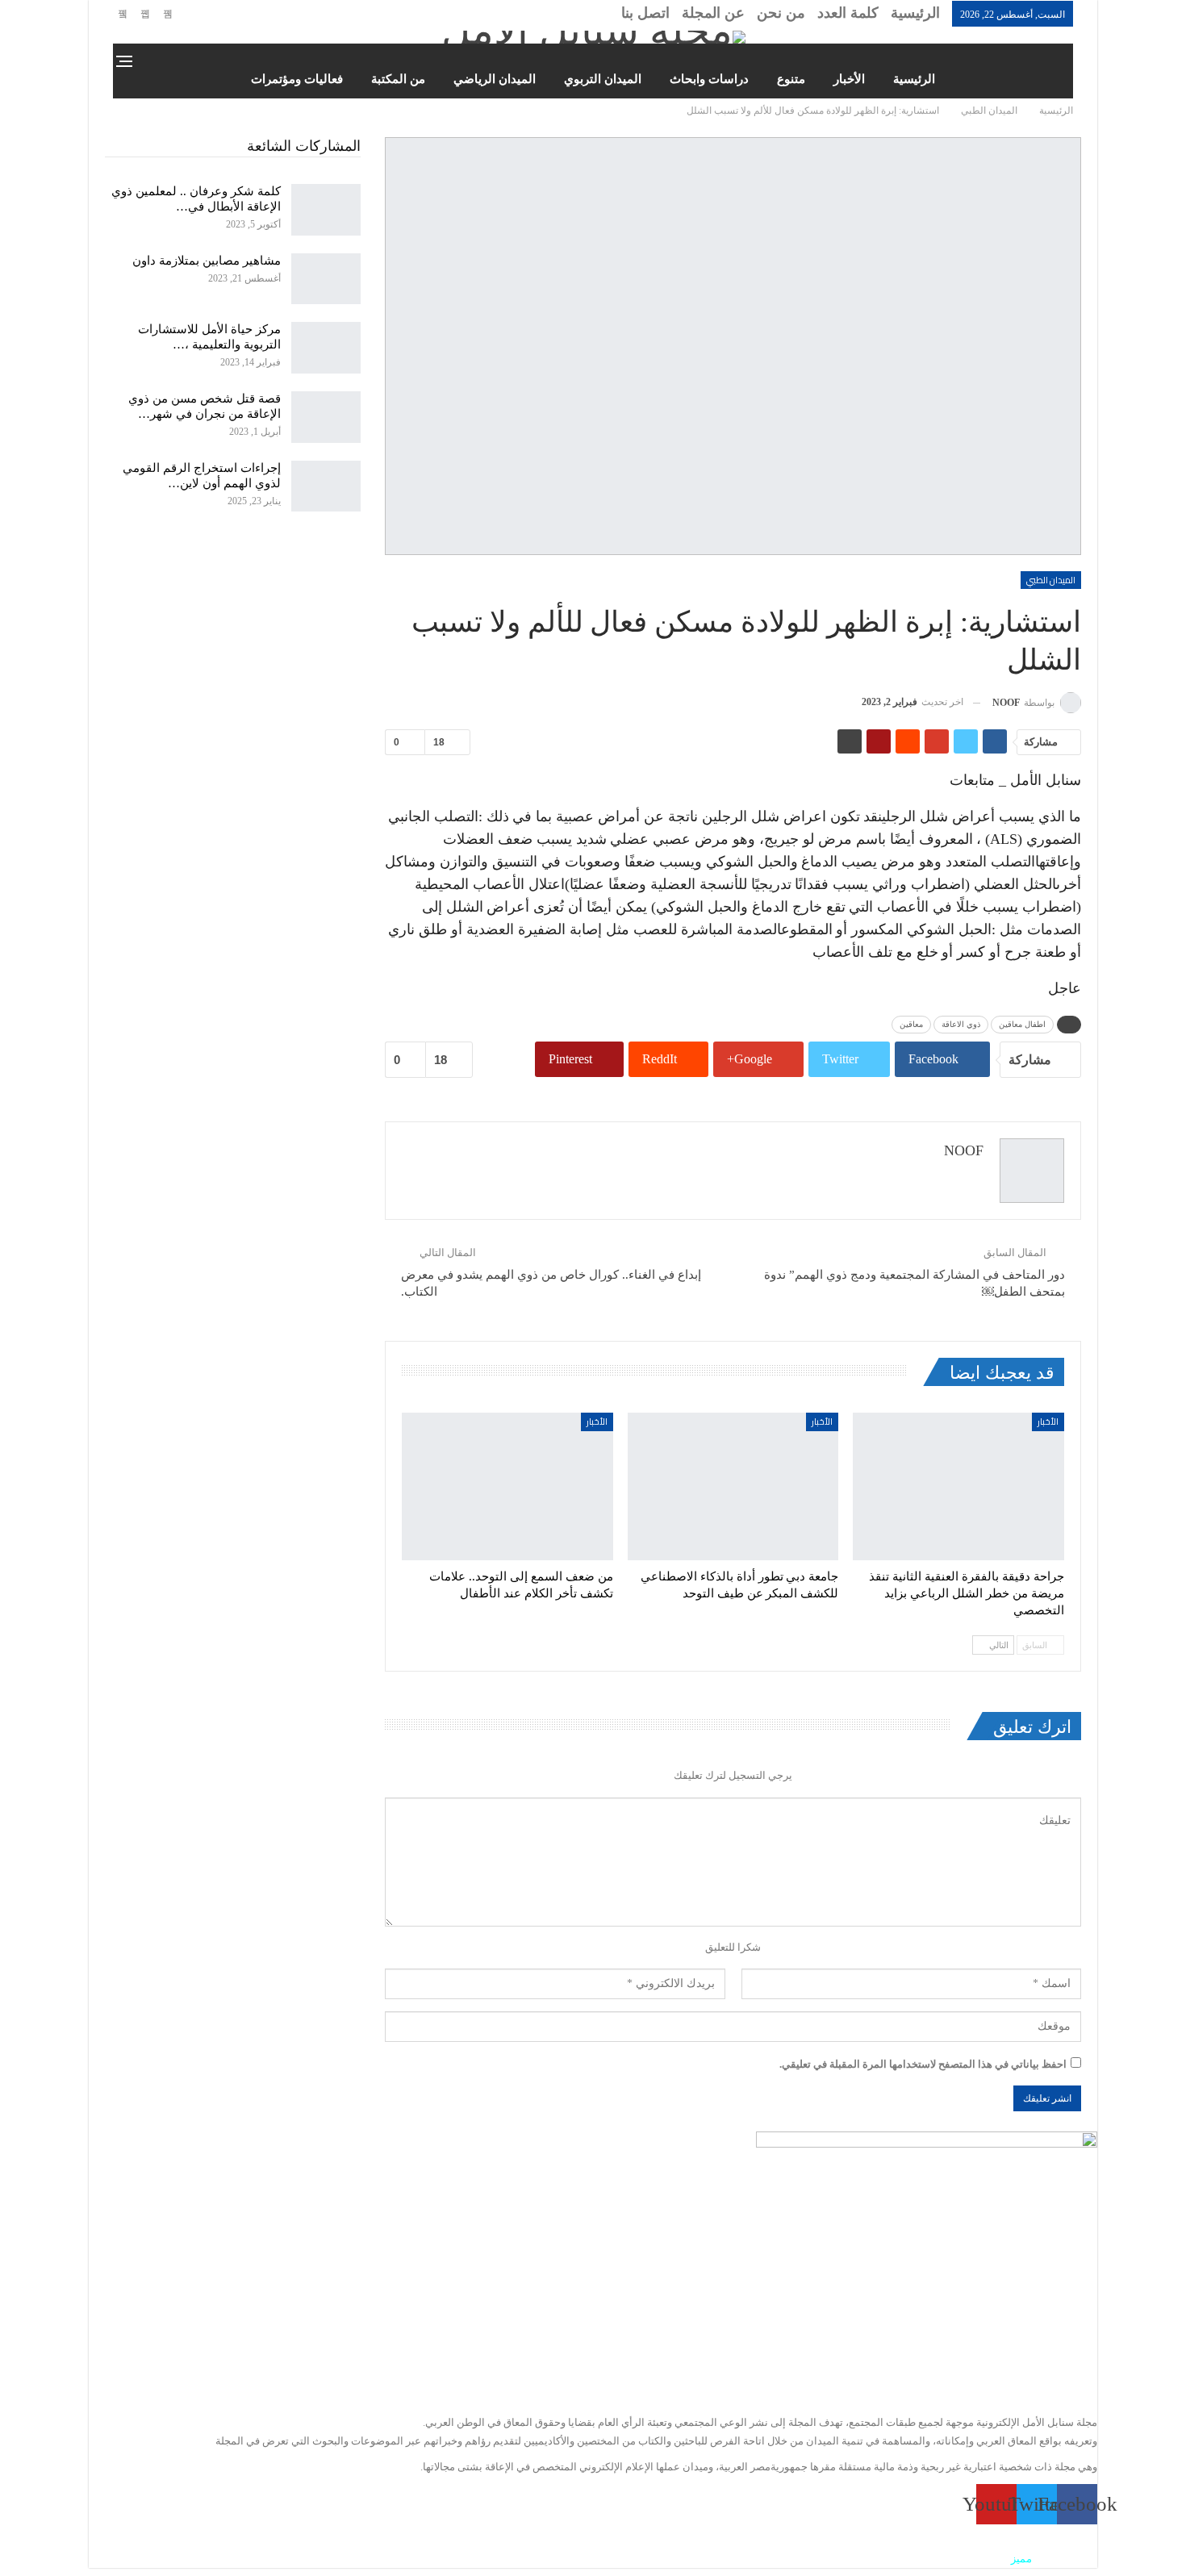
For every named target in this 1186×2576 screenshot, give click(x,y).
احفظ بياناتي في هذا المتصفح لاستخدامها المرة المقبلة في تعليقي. (923, 2064)
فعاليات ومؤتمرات (297, 79)
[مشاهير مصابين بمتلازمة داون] (326, 279)
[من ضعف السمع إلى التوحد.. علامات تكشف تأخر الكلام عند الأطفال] (507, 1486)
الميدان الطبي (1051, 580)
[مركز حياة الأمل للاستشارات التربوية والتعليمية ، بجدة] (326, 348)
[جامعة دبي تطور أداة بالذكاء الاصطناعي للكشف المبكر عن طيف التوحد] (733, 1486)
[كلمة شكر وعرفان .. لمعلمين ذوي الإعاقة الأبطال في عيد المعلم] (326, 210)
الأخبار (849, 79)
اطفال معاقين (1022, 1024)
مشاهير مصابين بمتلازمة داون (207, 261)
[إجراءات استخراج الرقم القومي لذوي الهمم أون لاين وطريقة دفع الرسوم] (326, 486)
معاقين (911, 1024)
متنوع (791, 79)
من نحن (781, 13)
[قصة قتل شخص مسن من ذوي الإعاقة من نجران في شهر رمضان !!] (326, 417)
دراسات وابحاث (709, 79)
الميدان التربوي (603, 79)
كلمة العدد (848, 13)
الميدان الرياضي (495, 79)
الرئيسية (915, 13)
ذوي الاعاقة (961, 1024)
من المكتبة (398, 79)
